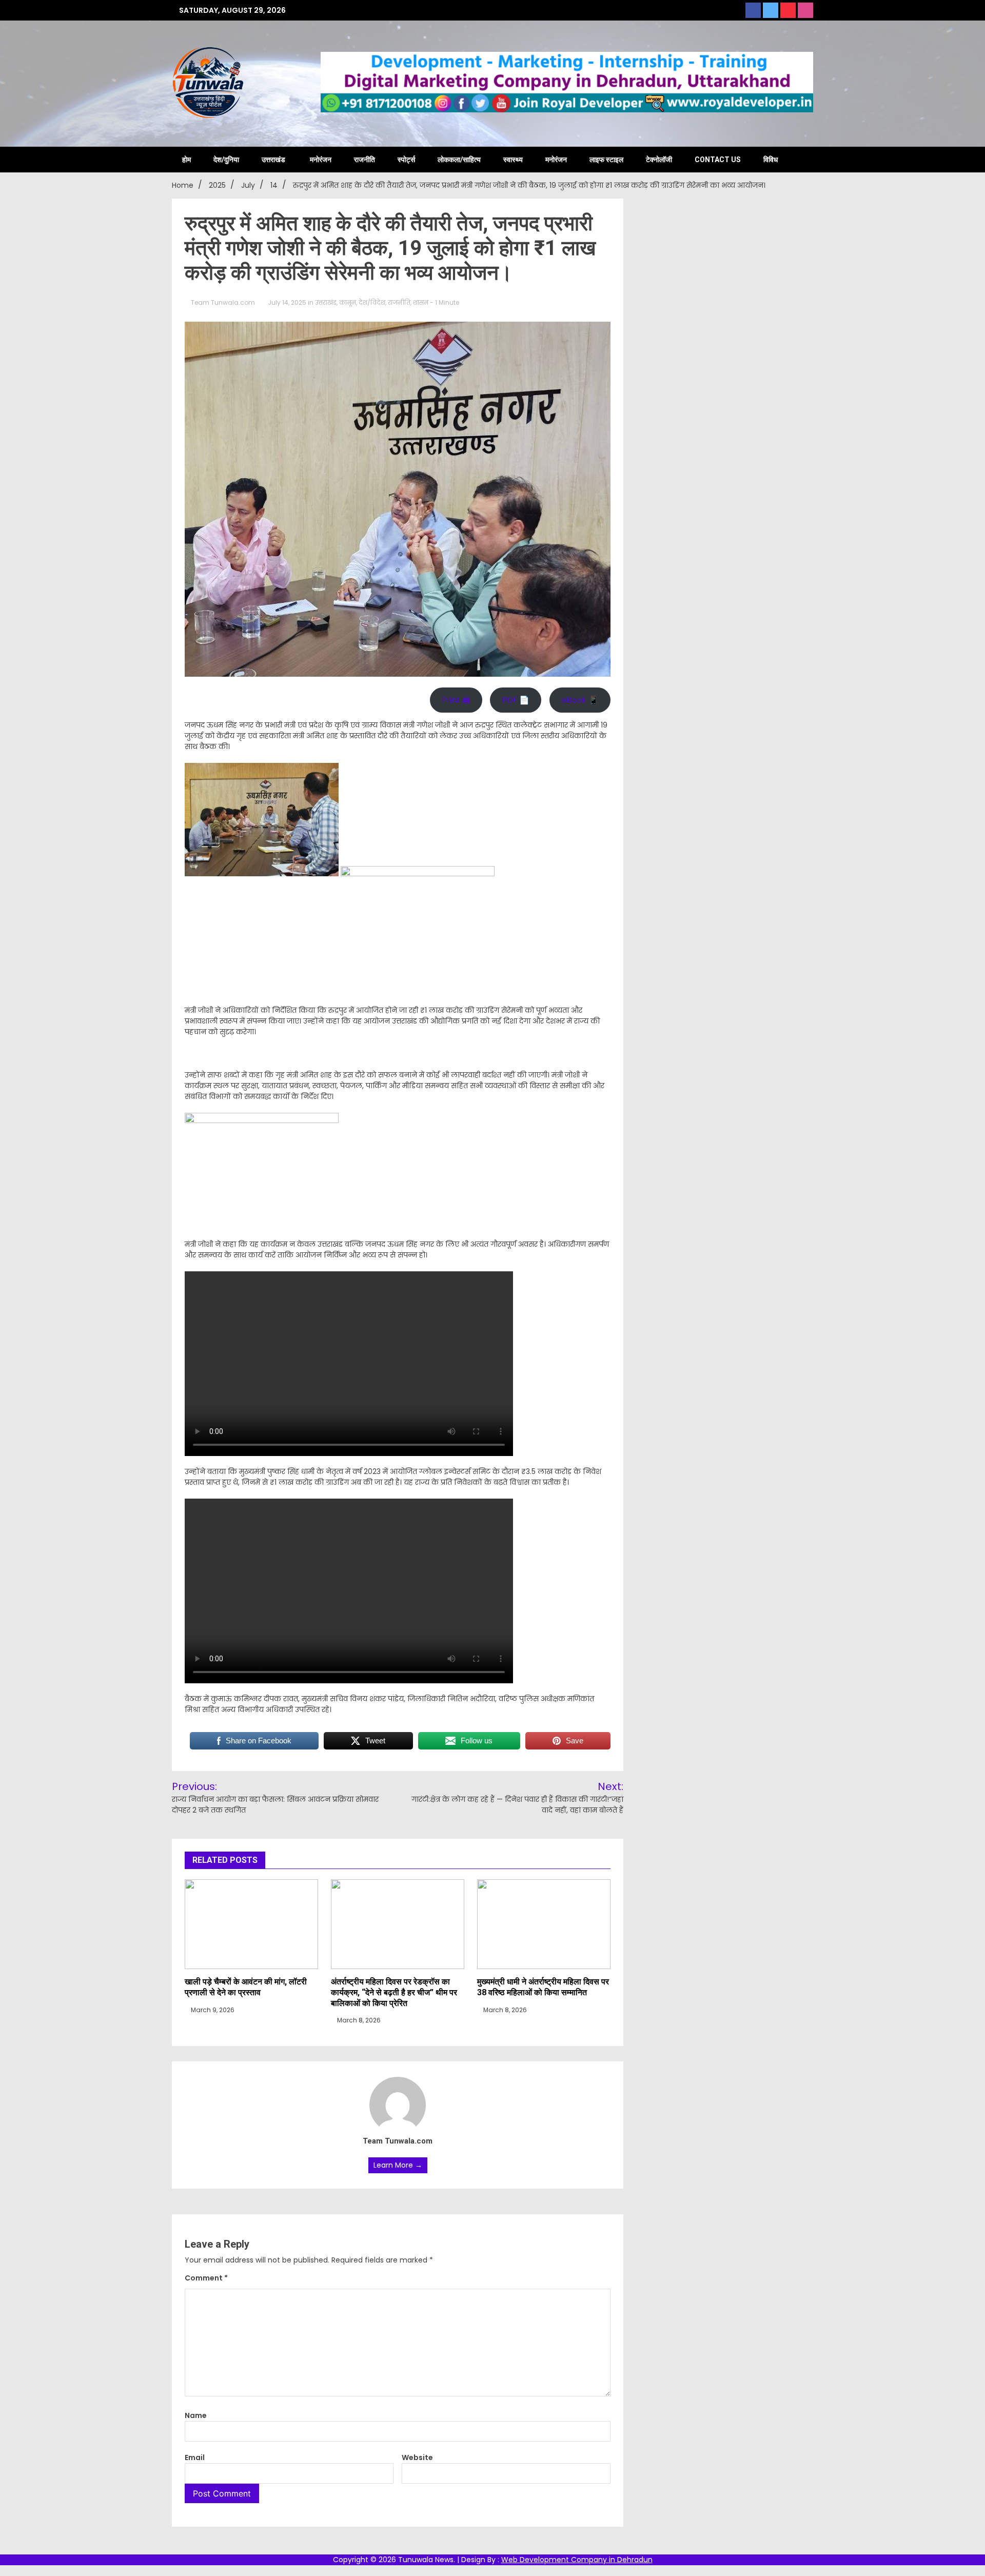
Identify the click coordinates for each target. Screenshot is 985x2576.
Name (196, 2415)
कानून (348, 302)
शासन (421, 302)
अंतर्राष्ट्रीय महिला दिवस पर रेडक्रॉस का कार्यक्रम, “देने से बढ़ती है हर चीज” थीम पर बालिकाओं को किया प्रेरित (394, 1992)
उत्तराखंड (273, 160)
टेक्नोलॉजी (659, 160)
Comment (206, 2278)
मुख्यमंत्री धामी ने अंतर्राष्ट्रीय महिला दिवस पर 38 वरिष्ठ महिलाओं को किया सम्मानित (543, 1987)
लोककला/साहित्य (459, 160)
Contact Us (718, 160)
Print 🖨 (456, 700)
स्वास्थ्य (513, 160)
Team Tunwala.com (223, 302)
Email (195, 2457)
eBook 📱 (580, 700)
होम (186, 160)
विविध (771, 160)
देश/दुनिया (226, 160)
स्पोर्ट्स (406, 160)
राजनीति (365, 160)
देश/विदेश (372, 302)
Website (417, 2457)
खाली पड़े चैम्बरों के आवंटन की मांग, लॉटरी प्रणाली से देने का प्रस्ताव (246, 1987)
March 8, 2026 (358, 2020)
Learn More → (398, 2165)
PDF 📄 (516, 700)
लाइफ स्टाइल (606, 160)
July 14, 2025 (287, 302)
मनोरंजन (321, 160)
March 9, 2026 (212, 2010)
